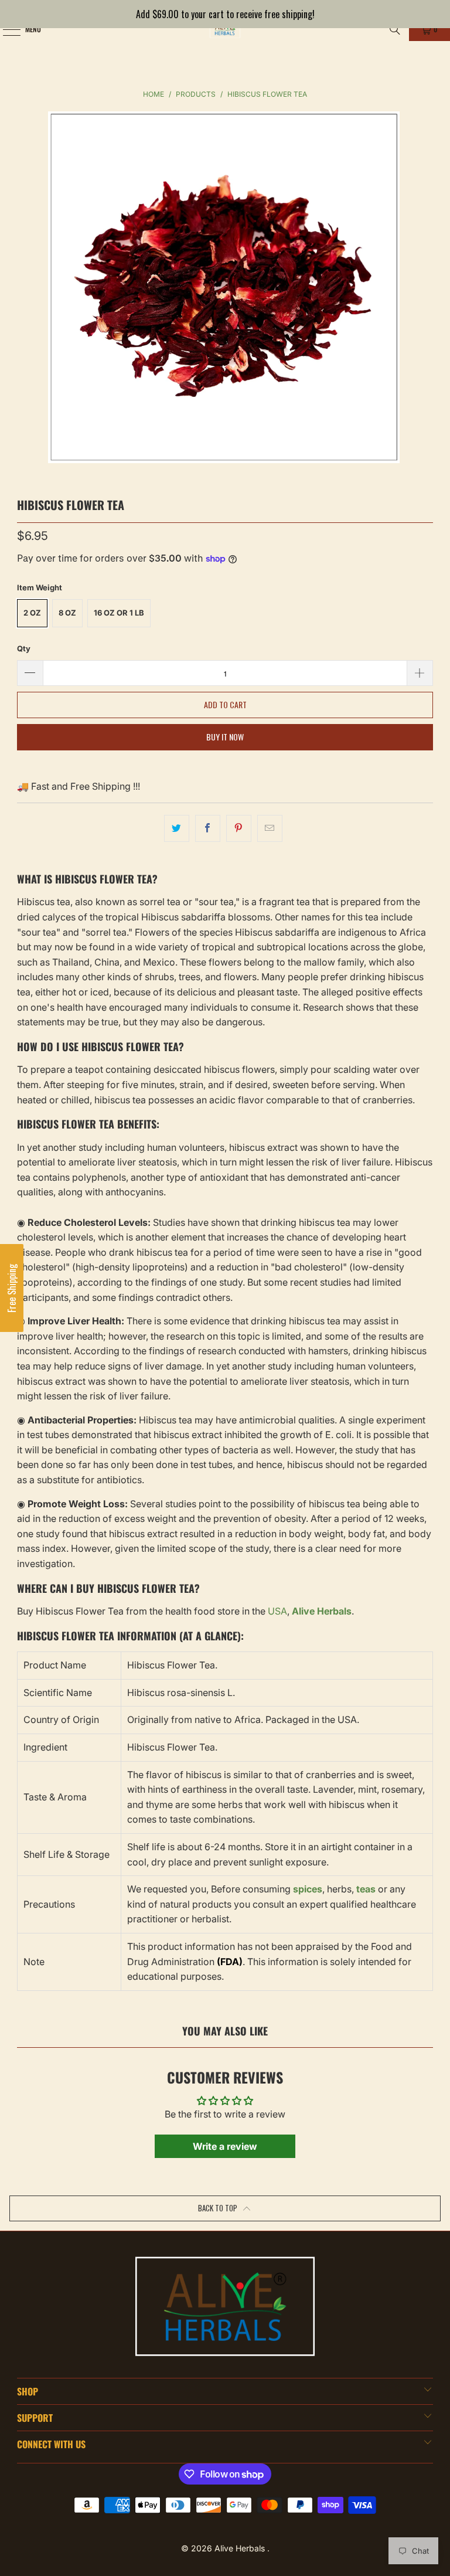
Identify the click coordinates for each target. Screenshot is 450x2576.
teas (366, 1889)
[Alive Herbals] (225, 29)
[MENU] (5, 29)
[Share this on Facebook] (208, 828)
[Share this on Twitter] (177, 828)
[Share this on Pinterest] (239, 828)
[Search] (395, 29)
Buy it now (225, 737)
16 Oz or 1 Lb (119, 613)
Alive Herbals (241, 2548)
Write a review (225, 2146)
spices (308, 1889)
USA (277, 1611)
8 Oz (67, 613)
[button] (12, 1288)
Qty (24, 648)
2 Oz (32, 613)
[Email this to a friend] (270, 828)
